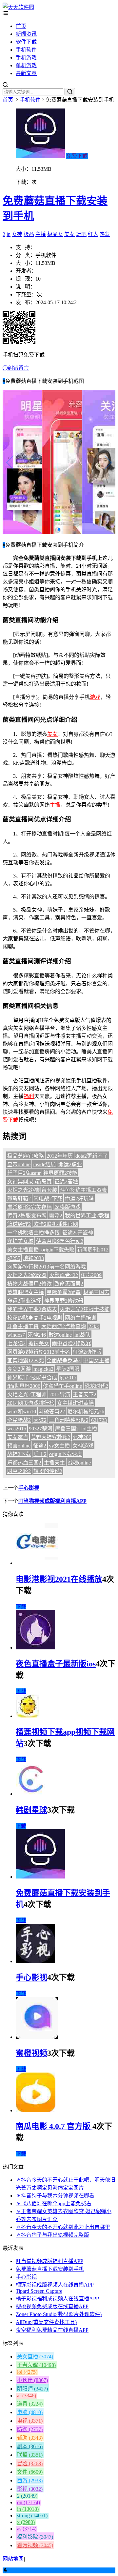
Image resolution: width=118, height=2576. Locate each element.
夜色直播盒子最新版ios (56, 1664)
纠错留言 (18, 368)
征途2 (40, 1446)
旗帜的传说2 (48, 1471)
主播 (41, 234)
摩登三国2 (67, 1429)
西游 (30, 2480)
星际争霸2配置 (64, 1292)
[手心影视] (35, 1961)
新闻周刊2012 (93, 1250)
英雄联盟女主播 (26, 1292)
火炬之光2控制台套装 (32, 1190)
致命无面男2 (69, 1284)
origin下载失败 (58, 1250)
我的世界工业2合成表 (32, 1309)
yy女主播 (59, 1446)
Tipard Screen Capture (39, 2291)
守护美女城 (20, 1241)
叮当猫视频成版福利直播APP (52, 1501)
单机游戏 (26, 65)
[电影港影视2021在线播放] (37, 1563)
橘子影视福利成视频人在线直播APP (57, 2299)
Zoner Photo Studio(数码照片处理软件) (59, 2314)
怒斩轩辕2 (19, 1199)
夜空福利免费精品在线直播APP (52, 2330)
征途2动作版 (87, 1352)
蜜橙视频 (31, 2053)
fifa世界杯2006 (24, 1386)
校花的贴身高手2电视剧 (35, 1318)
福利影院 (35, 2537)
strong (32, 2516)
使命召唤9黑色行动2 (60, 1241)
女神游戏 (83, 1446)
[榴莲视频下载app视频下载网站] (28, 1716)
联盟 (30, 2455)
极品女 (55, 234)
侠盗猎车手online (62, 1386)
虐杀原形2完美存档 (29, 1207)
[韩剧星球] (32, 1794)
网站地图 (13, 2559)
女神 (17, 234)
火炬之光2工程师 (27, 1395)
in (9, 234)
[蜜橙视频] (37, 2037)
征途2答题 (66, 1181)
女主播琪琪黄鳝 (75, 1403)
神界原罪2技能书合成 (32, 1377)
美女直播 (35, 2357)
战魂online (79, 1463)
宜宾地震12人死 (26, 1360)
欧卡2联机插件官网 (56, 1224)
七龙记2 (16, 1343)
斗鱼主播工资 (23, 1326)
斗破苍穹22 (52, 1412)
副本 (30, 2446)
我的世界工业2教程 (87, 1216)
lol (27, 2372)
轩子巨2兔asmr (24, 1173)
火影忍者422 (64, 1275)
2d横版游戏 (68, 1207)
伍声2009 (91, 1275)
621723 (99, 1420)
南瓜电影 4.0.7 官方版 (54, 2126)
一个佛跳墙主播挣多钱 (33, 1233)
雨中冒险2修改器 (71, 1343)
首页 (21, 26)
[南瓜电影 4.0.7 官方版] (36, 2110)
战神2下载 (19, 1454)
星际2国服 (68, 1369)
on (29, 2502)
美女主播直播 (23, 1250)
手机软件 (26, 50)
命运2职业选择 (24, 1301)
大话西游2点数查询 (64, 1326)
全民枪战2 (19, 1420)
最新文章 (26, 73)
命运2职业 (70, 1164)
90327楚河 (41, 1429)
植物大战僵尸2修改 (29, 1284)
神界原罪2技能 (60, 1173)
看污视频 (35, 2545)
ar (27, 2396)
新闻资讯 (26, 34)
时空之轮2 (19, 1471)
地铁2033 (33, 1258)
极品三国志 (96, 1292)
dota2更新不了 (92, 1156)
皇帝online (19, 1164)
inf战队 (82, 1335)
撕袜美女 (39, 1343)
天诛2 (40, 1420)
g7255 (14, 1258)
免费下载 (77, 156)
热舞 (105, 234)
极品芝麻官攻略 (26, 1156)
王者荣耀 (36, 2365)
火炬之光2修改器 (27, 1275)
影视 (30, 2489)
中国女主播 (96, 1360)
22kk (94, 1326)
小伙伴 (32, 2380)
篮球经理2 (19, 1224)
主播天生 (54, 1463)
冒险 (30, 2463)
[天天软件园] (18, 7)
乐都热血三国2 (24, 1463)
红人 (93, 234)
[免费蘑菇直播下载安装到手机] (40, 1877)
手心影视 (29, 1488)
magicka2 (43, 1369)
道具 (30, 2404)
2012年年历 (60, 1156)
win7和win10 (22, 1412)
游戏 (95, 697)
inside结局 (44, 1164)
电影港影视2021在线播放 (59, 1579)
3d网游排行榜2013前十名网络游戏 (47, 1267)
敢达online (60, 1335)
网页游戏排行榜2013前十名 (39, 1352)
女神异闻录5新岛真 (29, 1181)
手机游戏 (26, 58)
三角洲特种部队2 (69, 1420)
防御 (30, 2429)
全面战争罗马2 (64, 1360)
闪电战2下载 (48, 1199)
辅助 (30, 2438)
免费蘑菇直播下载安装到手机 (50, 2269)
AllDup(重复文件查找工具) (46, 2322)
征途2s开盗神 (78, 1233)
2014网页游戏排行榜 (31, 1403)
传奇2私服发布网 (27, 1216)
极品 (29, 234)
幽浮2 (56, 1216)
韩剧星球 (31, 1810)
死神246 (37, 1335)
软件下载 (26, 42)
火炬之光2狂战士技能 (85, 1309)
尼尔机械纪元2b (86, 1412)
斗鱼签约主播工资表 (83, 1190)
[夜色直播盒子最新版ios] (35, 1648)
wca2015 (17, 1429)
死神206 (82, 1437)
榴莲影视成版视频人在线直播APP (55, 2285)
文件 (30, 2472)
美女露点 (18, 1437)
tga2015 (68, 1377)
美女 (69, 234)
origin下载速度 (66, 1454)
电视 (30, 2421)
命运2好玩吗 (79, 1199)
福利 (29, 1096)
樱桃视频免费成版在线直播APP (52, 2306)
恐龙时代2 (96, 1386)
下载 (21, 1607)
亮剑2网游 (19, 1369)
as (27, 2529)
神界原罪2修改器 (64, 1301)
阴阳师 (32, 2389)
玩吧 (81, 234)
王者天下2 (85, 1395)
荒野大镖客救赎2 (50, 1437)
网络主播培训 (81, 1318)
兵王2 (40, 1454)
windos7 (16, 1335)
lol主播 (89, 1429)
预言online (19, 1446)
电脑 (30, 2412)
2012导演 (60, 1395)
